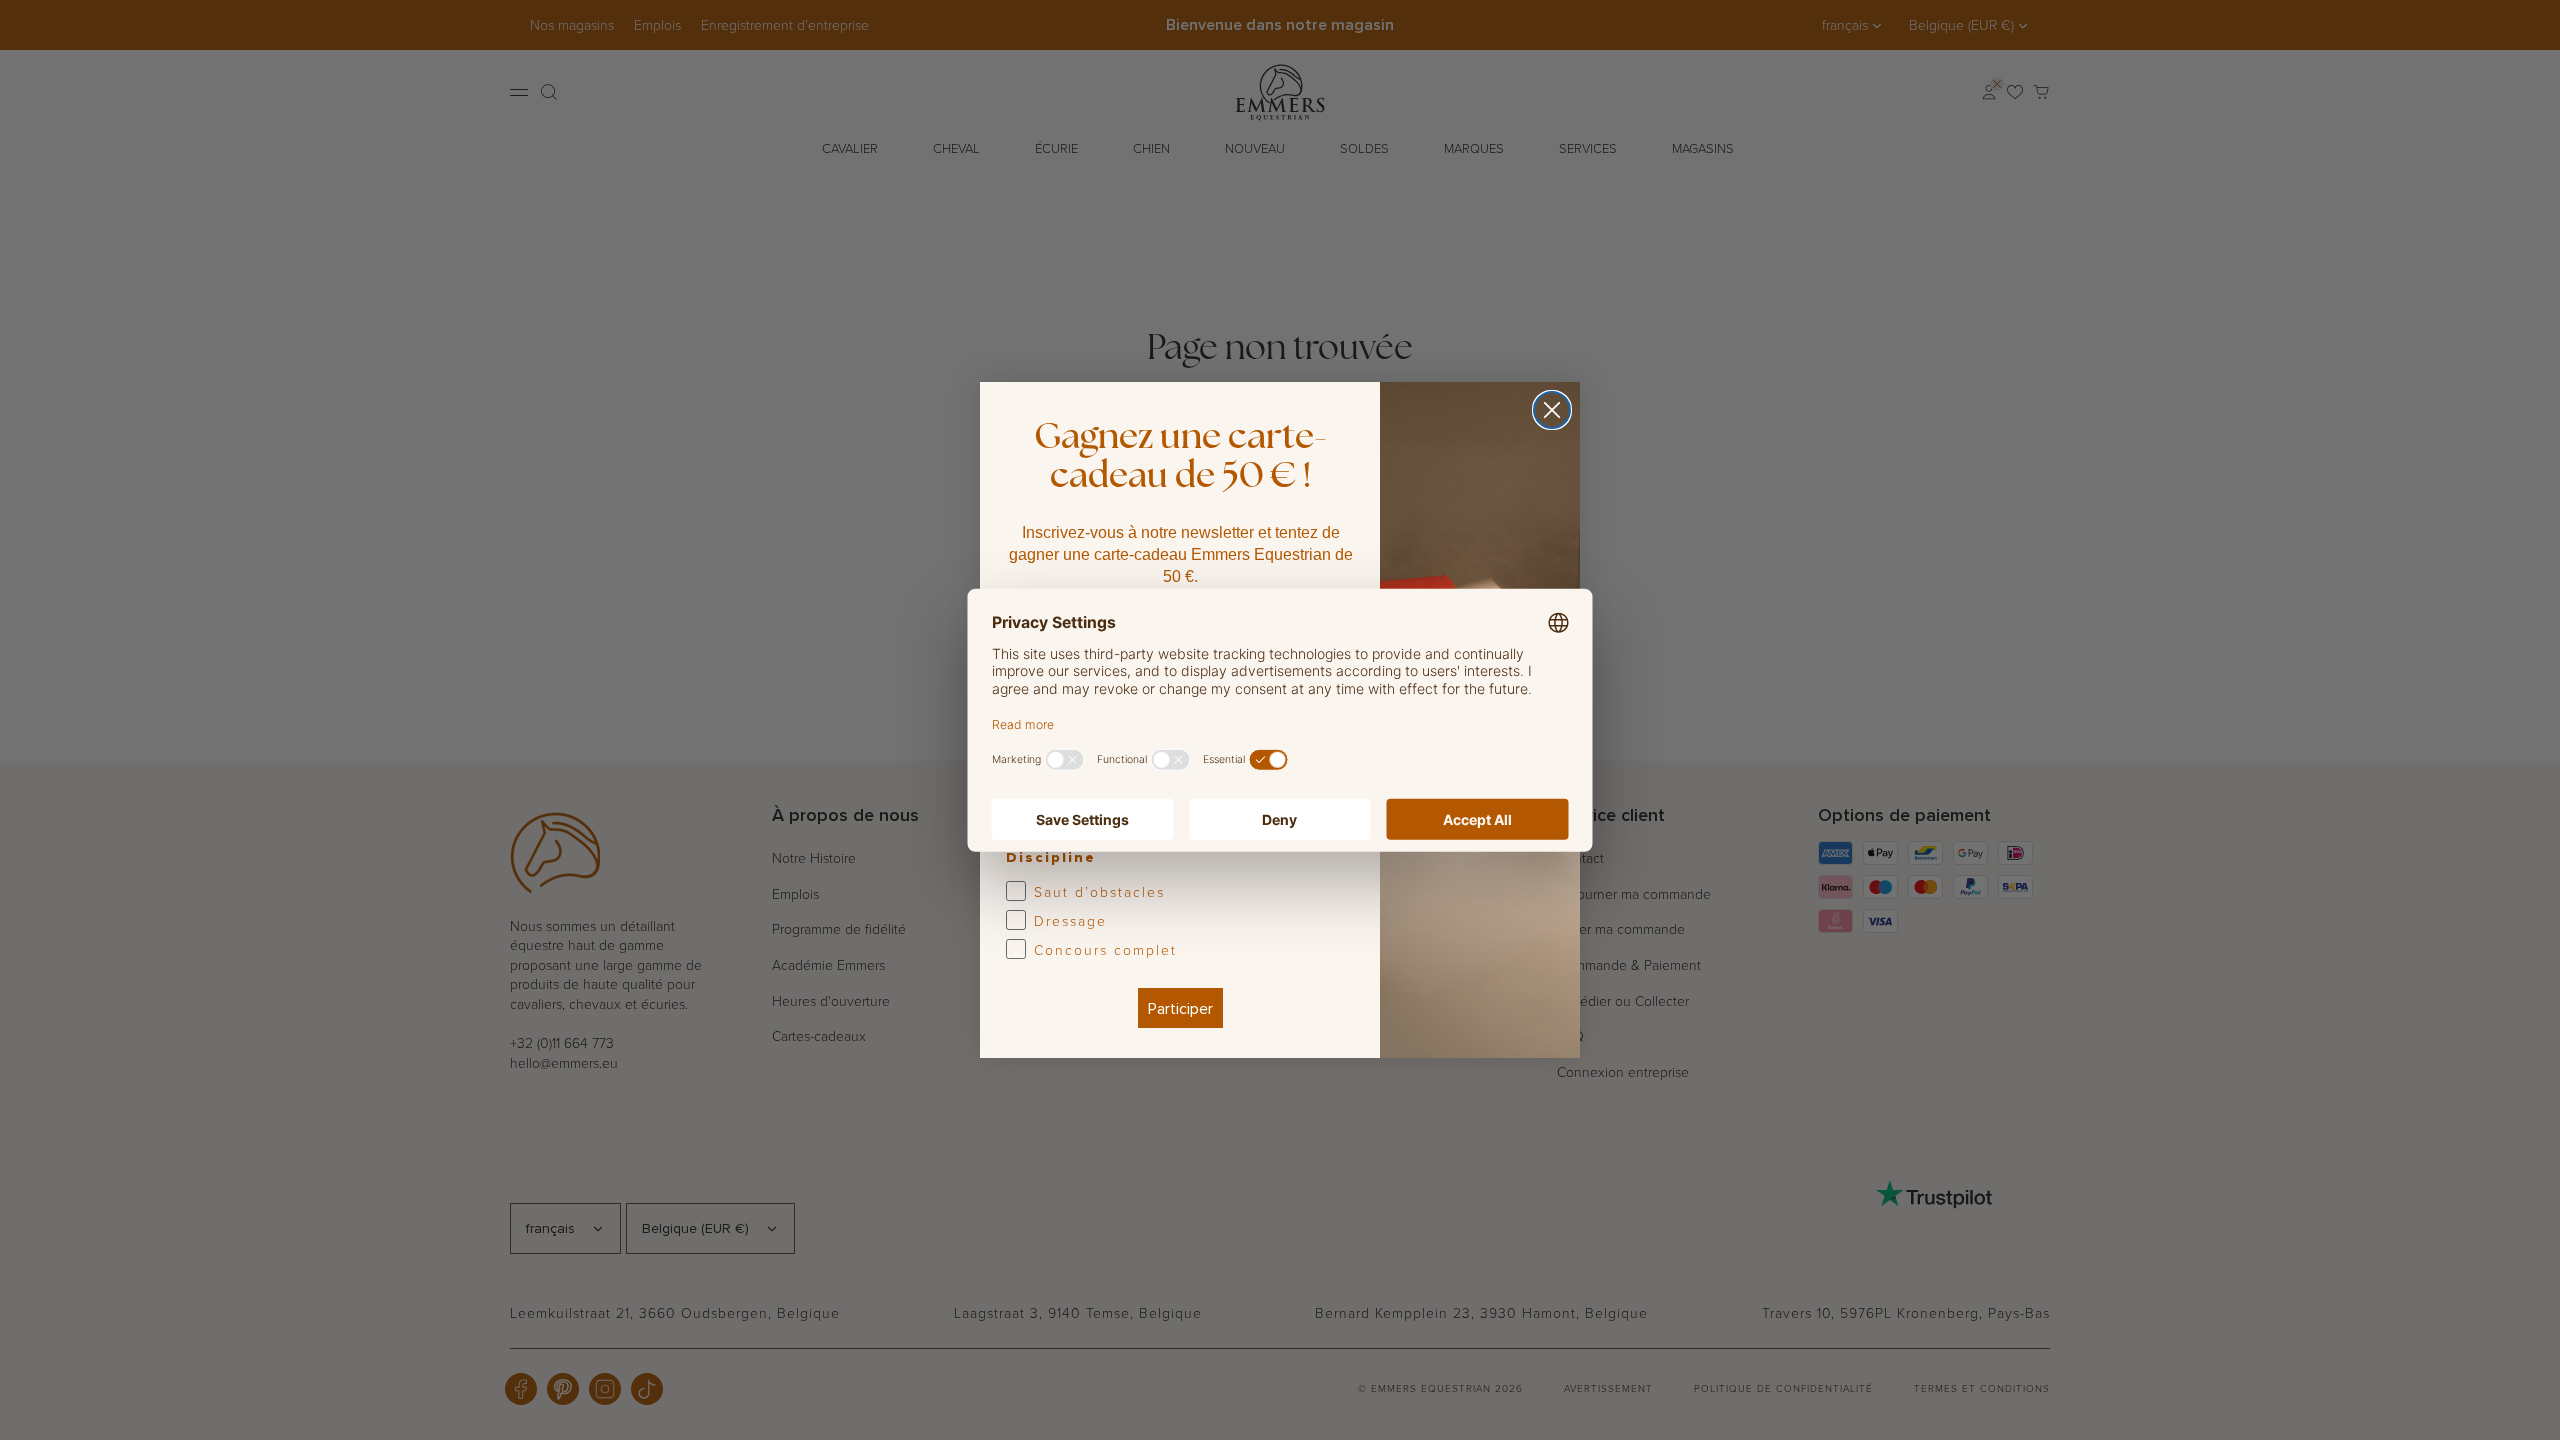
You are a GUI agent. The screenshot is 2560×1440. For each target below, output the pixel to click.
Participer (1180, 1008)
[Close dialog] (1552, 410)
